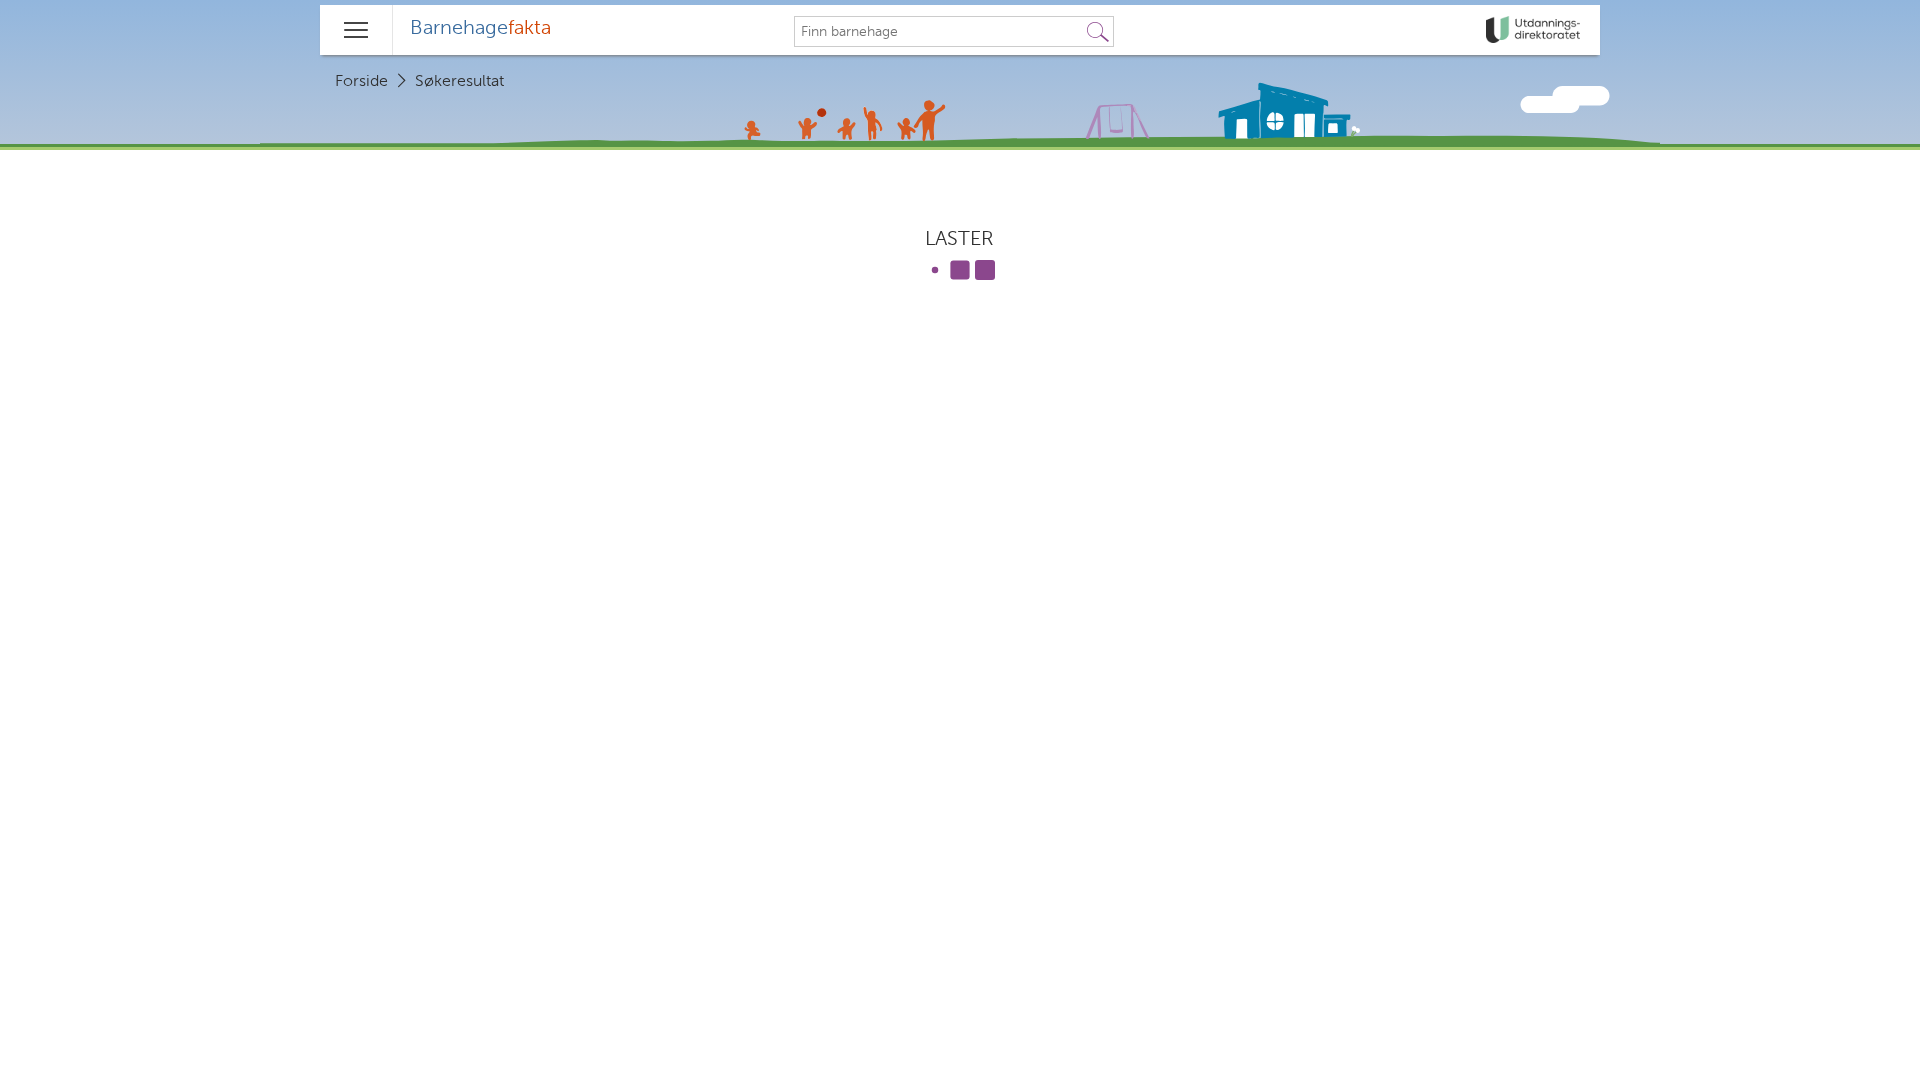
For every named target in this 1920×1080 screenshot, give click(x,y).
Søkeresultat (459, 82)
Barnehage (480, 29)
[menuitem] (480, 30)
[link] (1535, 30)
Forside (361, 82)
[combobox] (939, 32)
